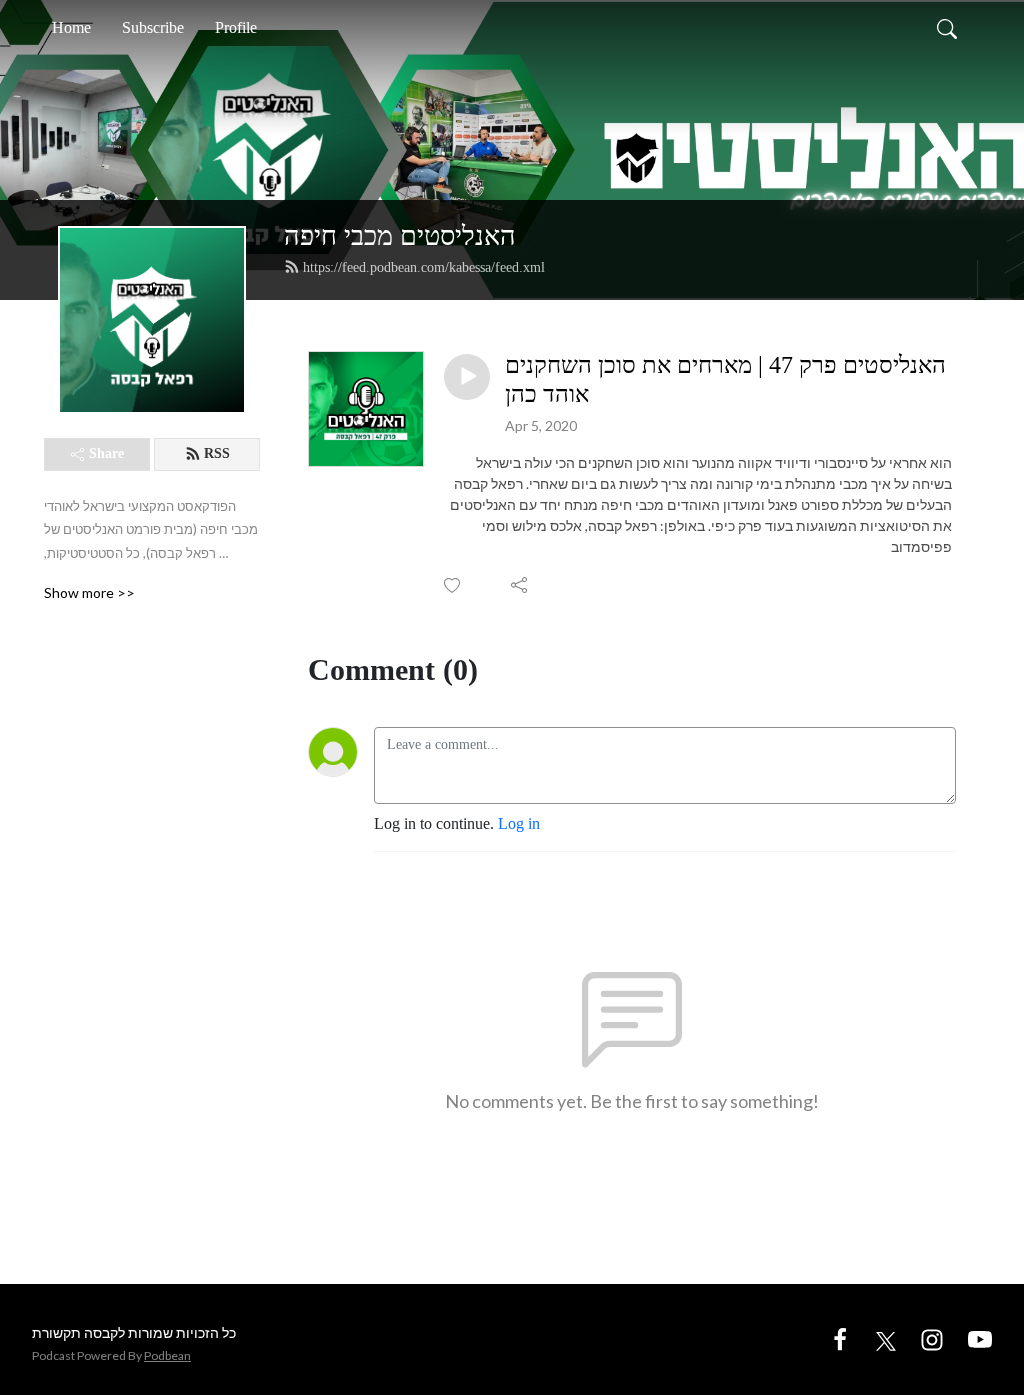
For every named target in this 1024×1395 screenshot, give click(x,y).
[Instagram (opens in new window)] (932, 1338)
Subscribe (153, 27)
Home (71, 27)
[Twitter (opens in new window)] (886, 1338)
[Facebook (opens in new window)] (840, 1338)
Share (106, 453)
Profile (236, 27)
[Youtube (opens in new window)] (980, 1338)
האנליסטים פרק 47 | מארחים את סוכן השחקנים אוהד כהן (725, 379)
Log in (519, 823)
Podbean (167, 1355)
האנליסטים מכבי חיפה (400, 236)
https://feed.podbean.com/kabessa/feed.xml (424, 267)
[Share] (520, 585)
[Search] (947, 28)
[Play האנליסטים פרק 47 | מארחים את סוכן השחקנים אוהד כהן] (467, 377)
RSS (217, 453)
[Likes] (453, 585)
